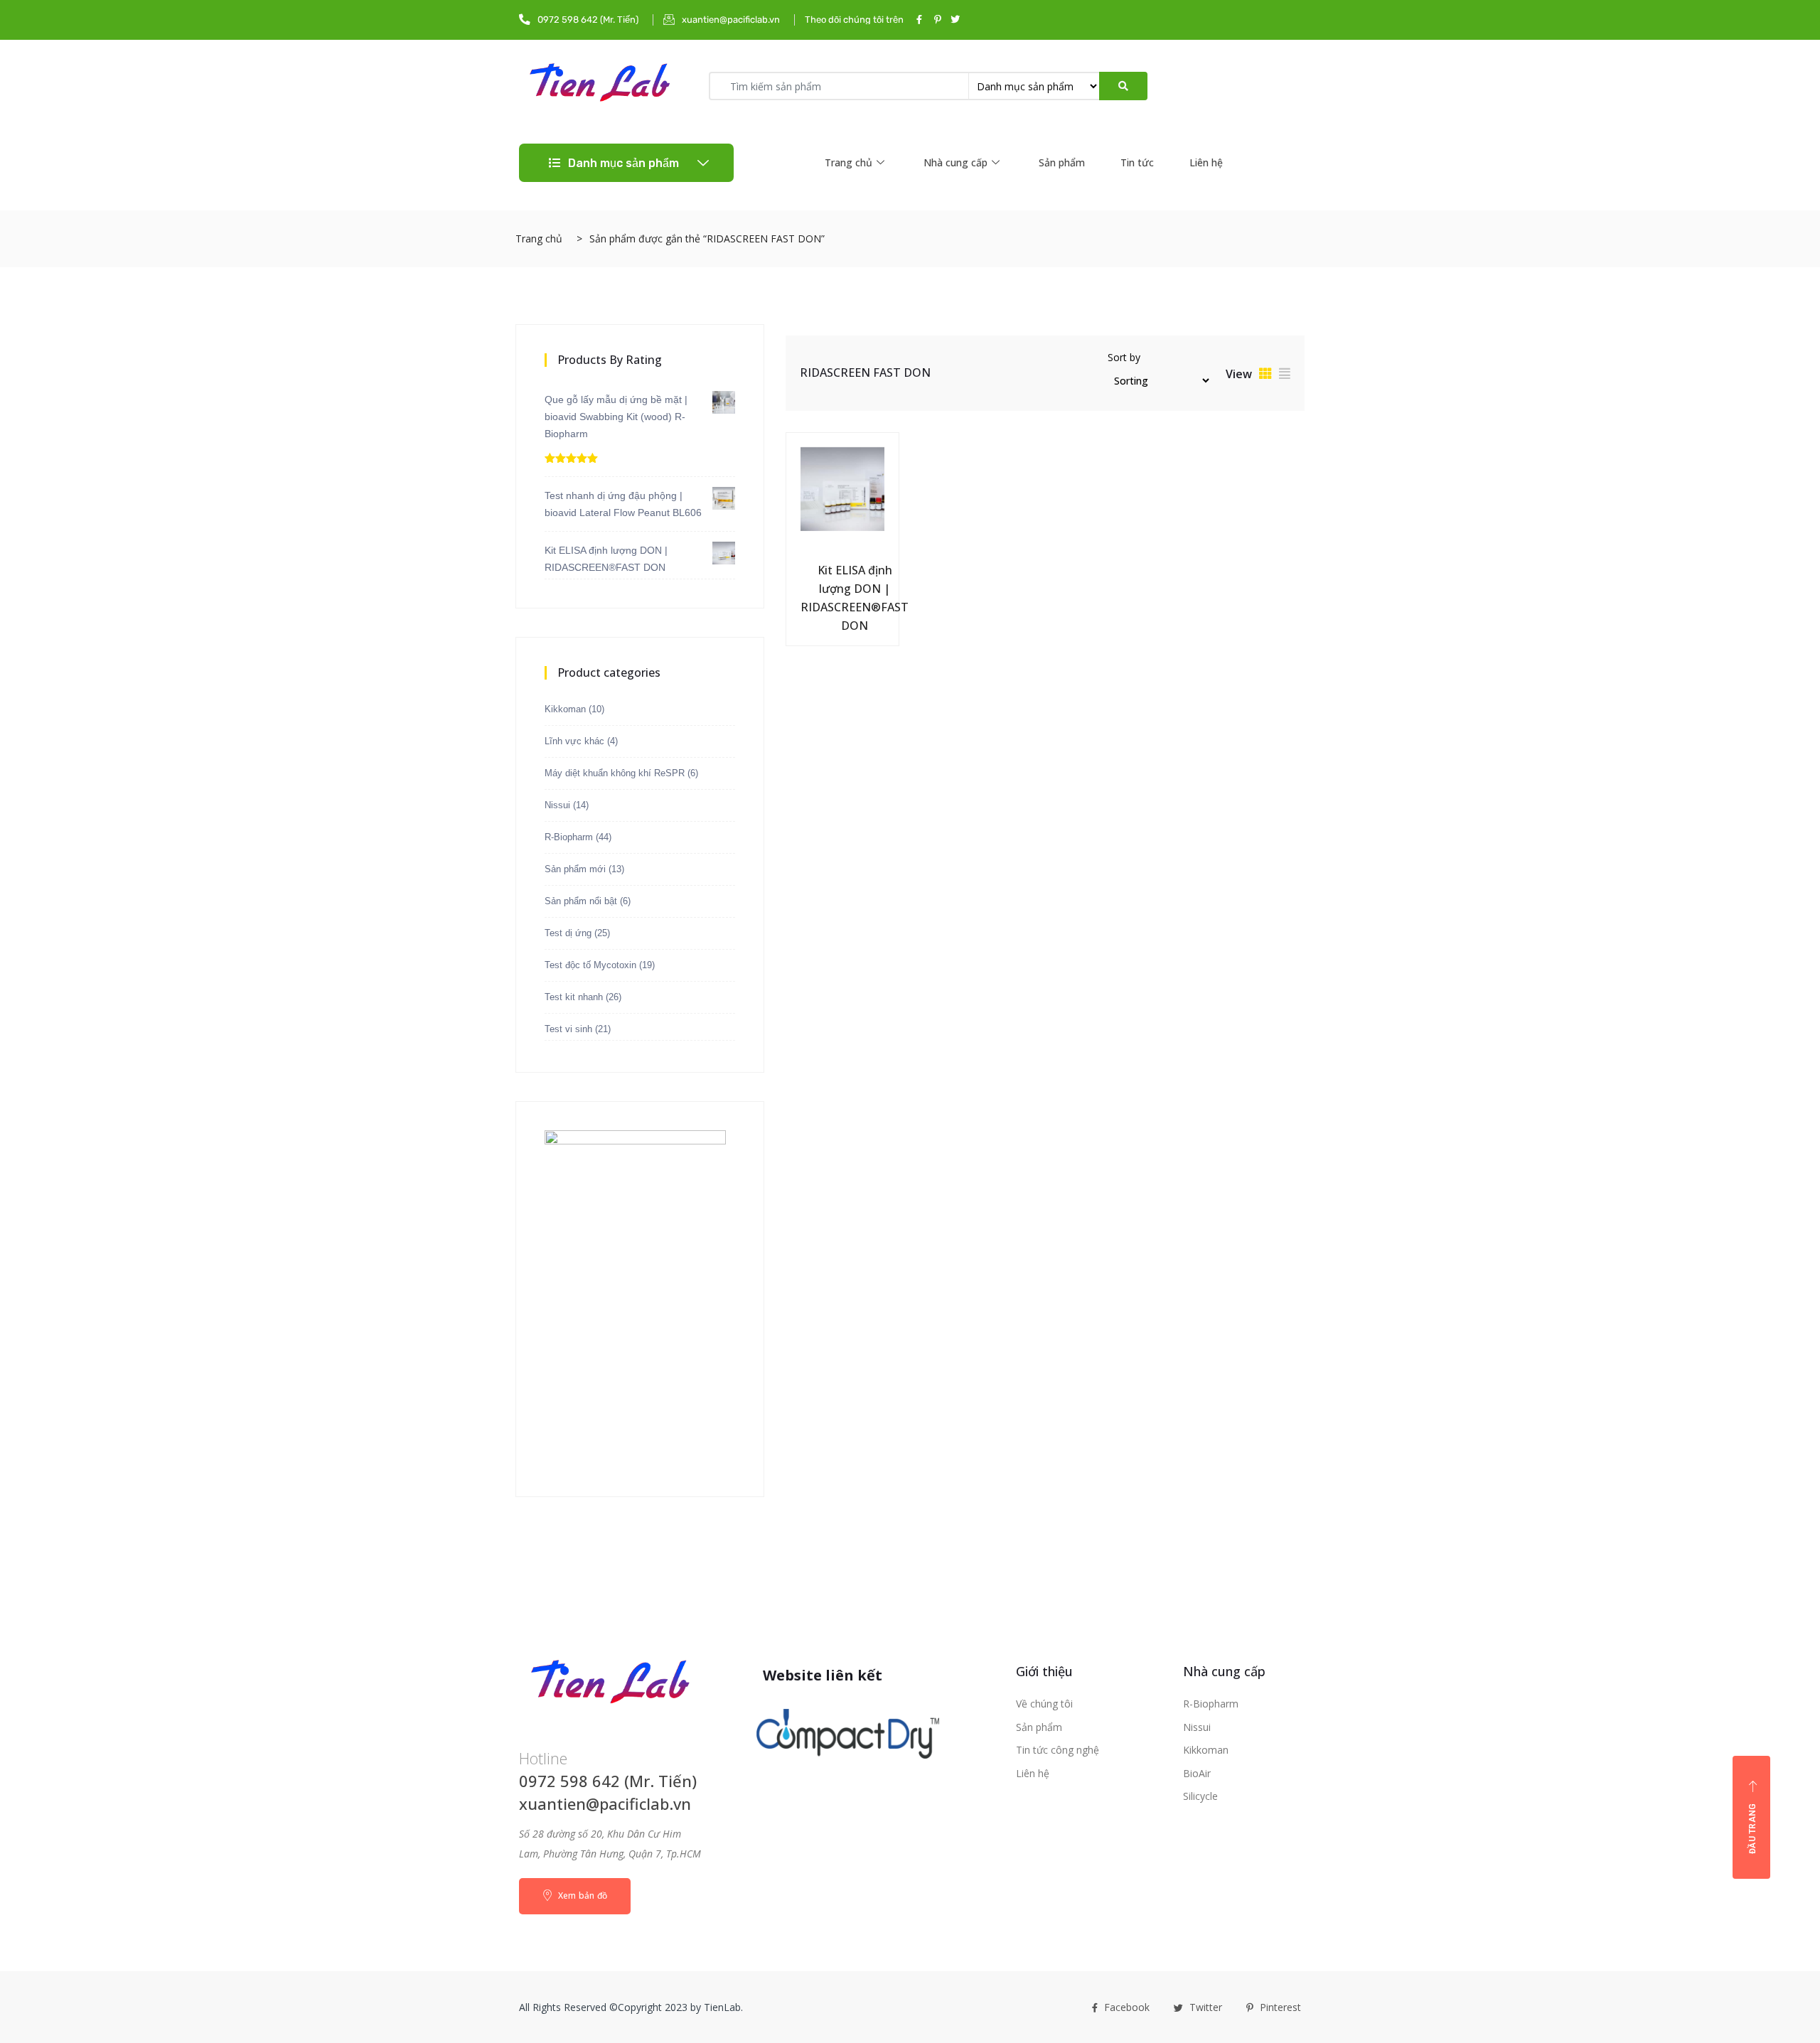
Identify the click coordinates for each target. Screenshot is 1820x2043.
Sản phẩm (1062, 162)
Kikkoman (565, 709)
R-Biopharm (569, 837)
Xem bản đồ (581, 1895)
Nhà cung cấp (955, 162)
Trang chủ (849, 162)
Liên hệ (1206, 162)
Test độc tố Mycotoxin (590, 965)
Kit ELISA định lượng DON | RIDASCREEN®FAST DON (855, 598)
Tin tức (1137, 162)
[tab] (1265, 373)
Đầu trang (1752, 1828)
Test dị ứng (568, 933)
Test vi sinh (568, 1029)
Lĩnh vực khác (574, 741)
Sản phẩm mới (575, 869)
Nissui (557, 805)
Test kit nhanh (574, 997)
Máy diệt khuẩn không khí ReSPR (615, 773)
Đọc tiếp (810, 567)
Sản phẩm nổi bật (581, 901)
